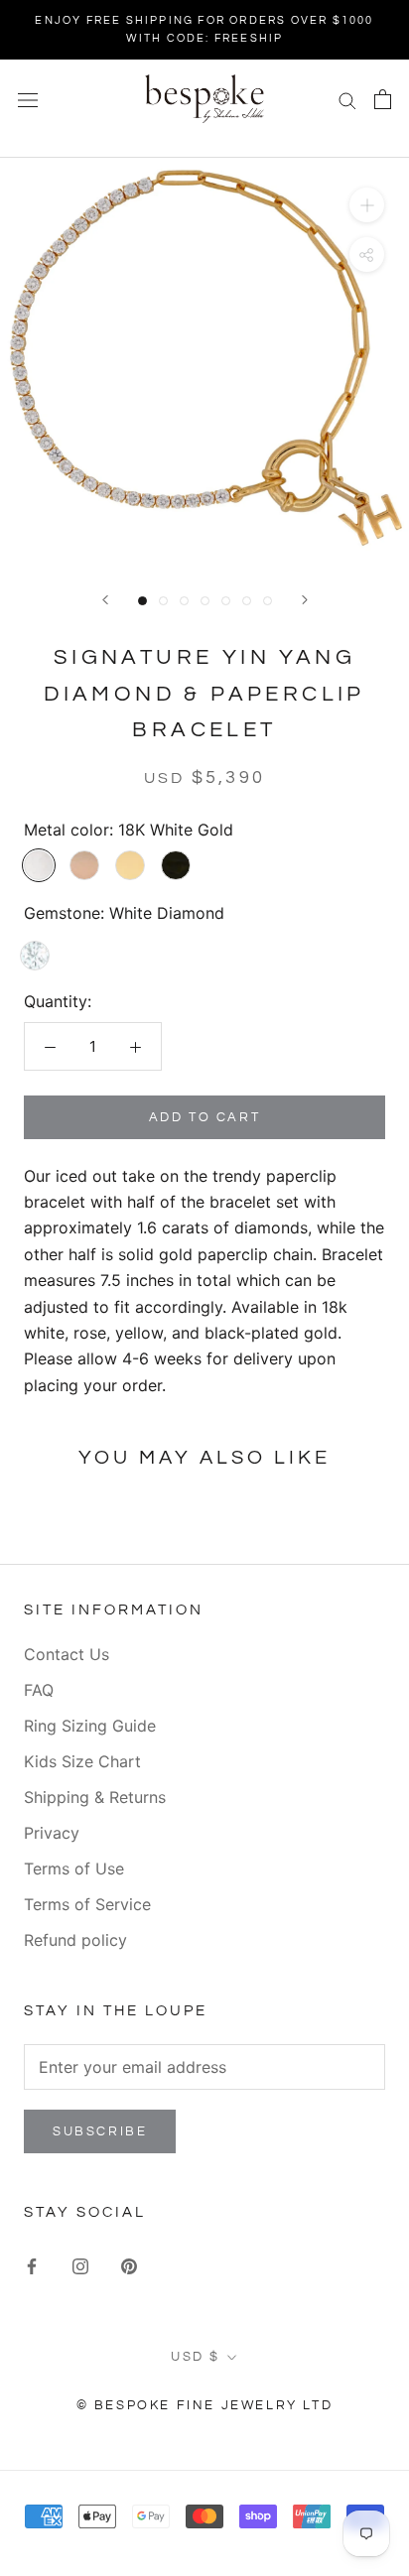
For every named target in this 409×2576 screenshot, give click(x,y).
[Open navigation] (28, 99)
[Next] (305, 600)
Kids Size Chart (82, 1761)
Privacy (52, 1833)
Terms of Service (87, 1904)
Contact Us (67, 1654)
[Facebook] (32, 2264)
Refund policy (75, 1940)
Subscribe (100, 2131)
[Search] (347, 99)
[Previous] (105, 600)
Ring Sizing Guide (90, 1726)
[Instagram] (80, 2264)
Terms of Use (74, 1868)
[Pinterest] (129, 2264)
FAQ (39, 1690)
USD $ (196, 2357)
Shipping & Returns (95, 1797)
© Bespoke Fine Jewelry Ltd (205, 2405)
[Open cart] (383, 99)
